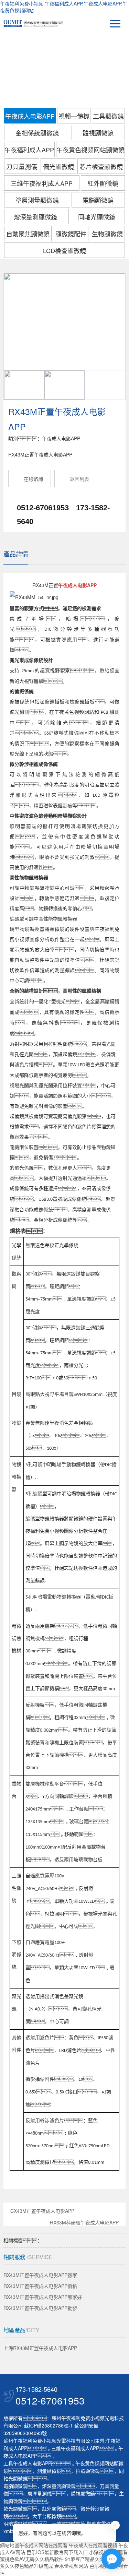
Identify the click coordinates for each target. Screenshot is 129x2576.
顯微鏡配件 (71, 234)
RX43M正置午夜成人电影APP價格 (40, 2286)
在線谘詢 (30, 479)
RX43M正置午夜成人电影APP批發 (40, 2308)
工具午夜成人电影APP (27, 2463)
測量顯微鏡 (49, 2471)
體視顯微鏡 (98, 133)
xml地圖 (12, 2531)
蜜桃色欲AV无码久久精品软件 (32, 2559)
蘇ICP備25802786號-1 (49, 2425)
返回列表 (76, 479)
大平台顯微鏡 (47, 2516)
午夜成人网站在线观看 (43, 2545)
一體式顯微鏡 (66, 2524)
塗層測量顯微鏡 (37, 200)
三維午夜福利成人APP (42, 183)
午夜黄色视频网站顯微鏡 (90, 150)
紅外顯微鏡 (103, 183)
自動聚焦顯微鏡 (28, 234)
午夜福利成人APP (29, 150)
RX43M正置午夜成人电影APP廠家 (40, 2275)
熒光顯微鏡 (15, 2508)
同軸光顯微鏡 (97, 217)
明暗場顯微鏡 (18, 2524)
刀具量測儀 (22, 166)
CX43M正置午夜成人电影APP (42, 2211)
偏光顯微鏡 (58, 166)
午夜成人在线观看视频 (93, 2545)
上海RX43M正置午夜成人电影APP (40, 2348)
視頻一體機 (74, 116)
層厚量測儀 (40, 2493)
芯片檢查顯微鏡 (101, 166)
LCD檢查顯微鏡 (64, 250)
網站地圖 (10, 2545)
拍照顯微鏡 (88, 2471)
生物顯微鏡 (107, 234)
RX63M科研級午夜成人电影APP (84, 2223)
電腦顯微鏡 (98, 200)
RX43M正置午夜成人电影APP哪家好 (43, 2297)
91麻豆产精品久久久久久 (92, 2559)
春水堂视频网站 (71, 2566)
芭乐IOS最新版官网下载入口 (57, 2552)
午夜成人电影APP (30, 116)
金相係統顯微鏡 (37, 133)
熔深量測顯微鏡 (35, 217)
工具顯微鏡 (108, 116)
